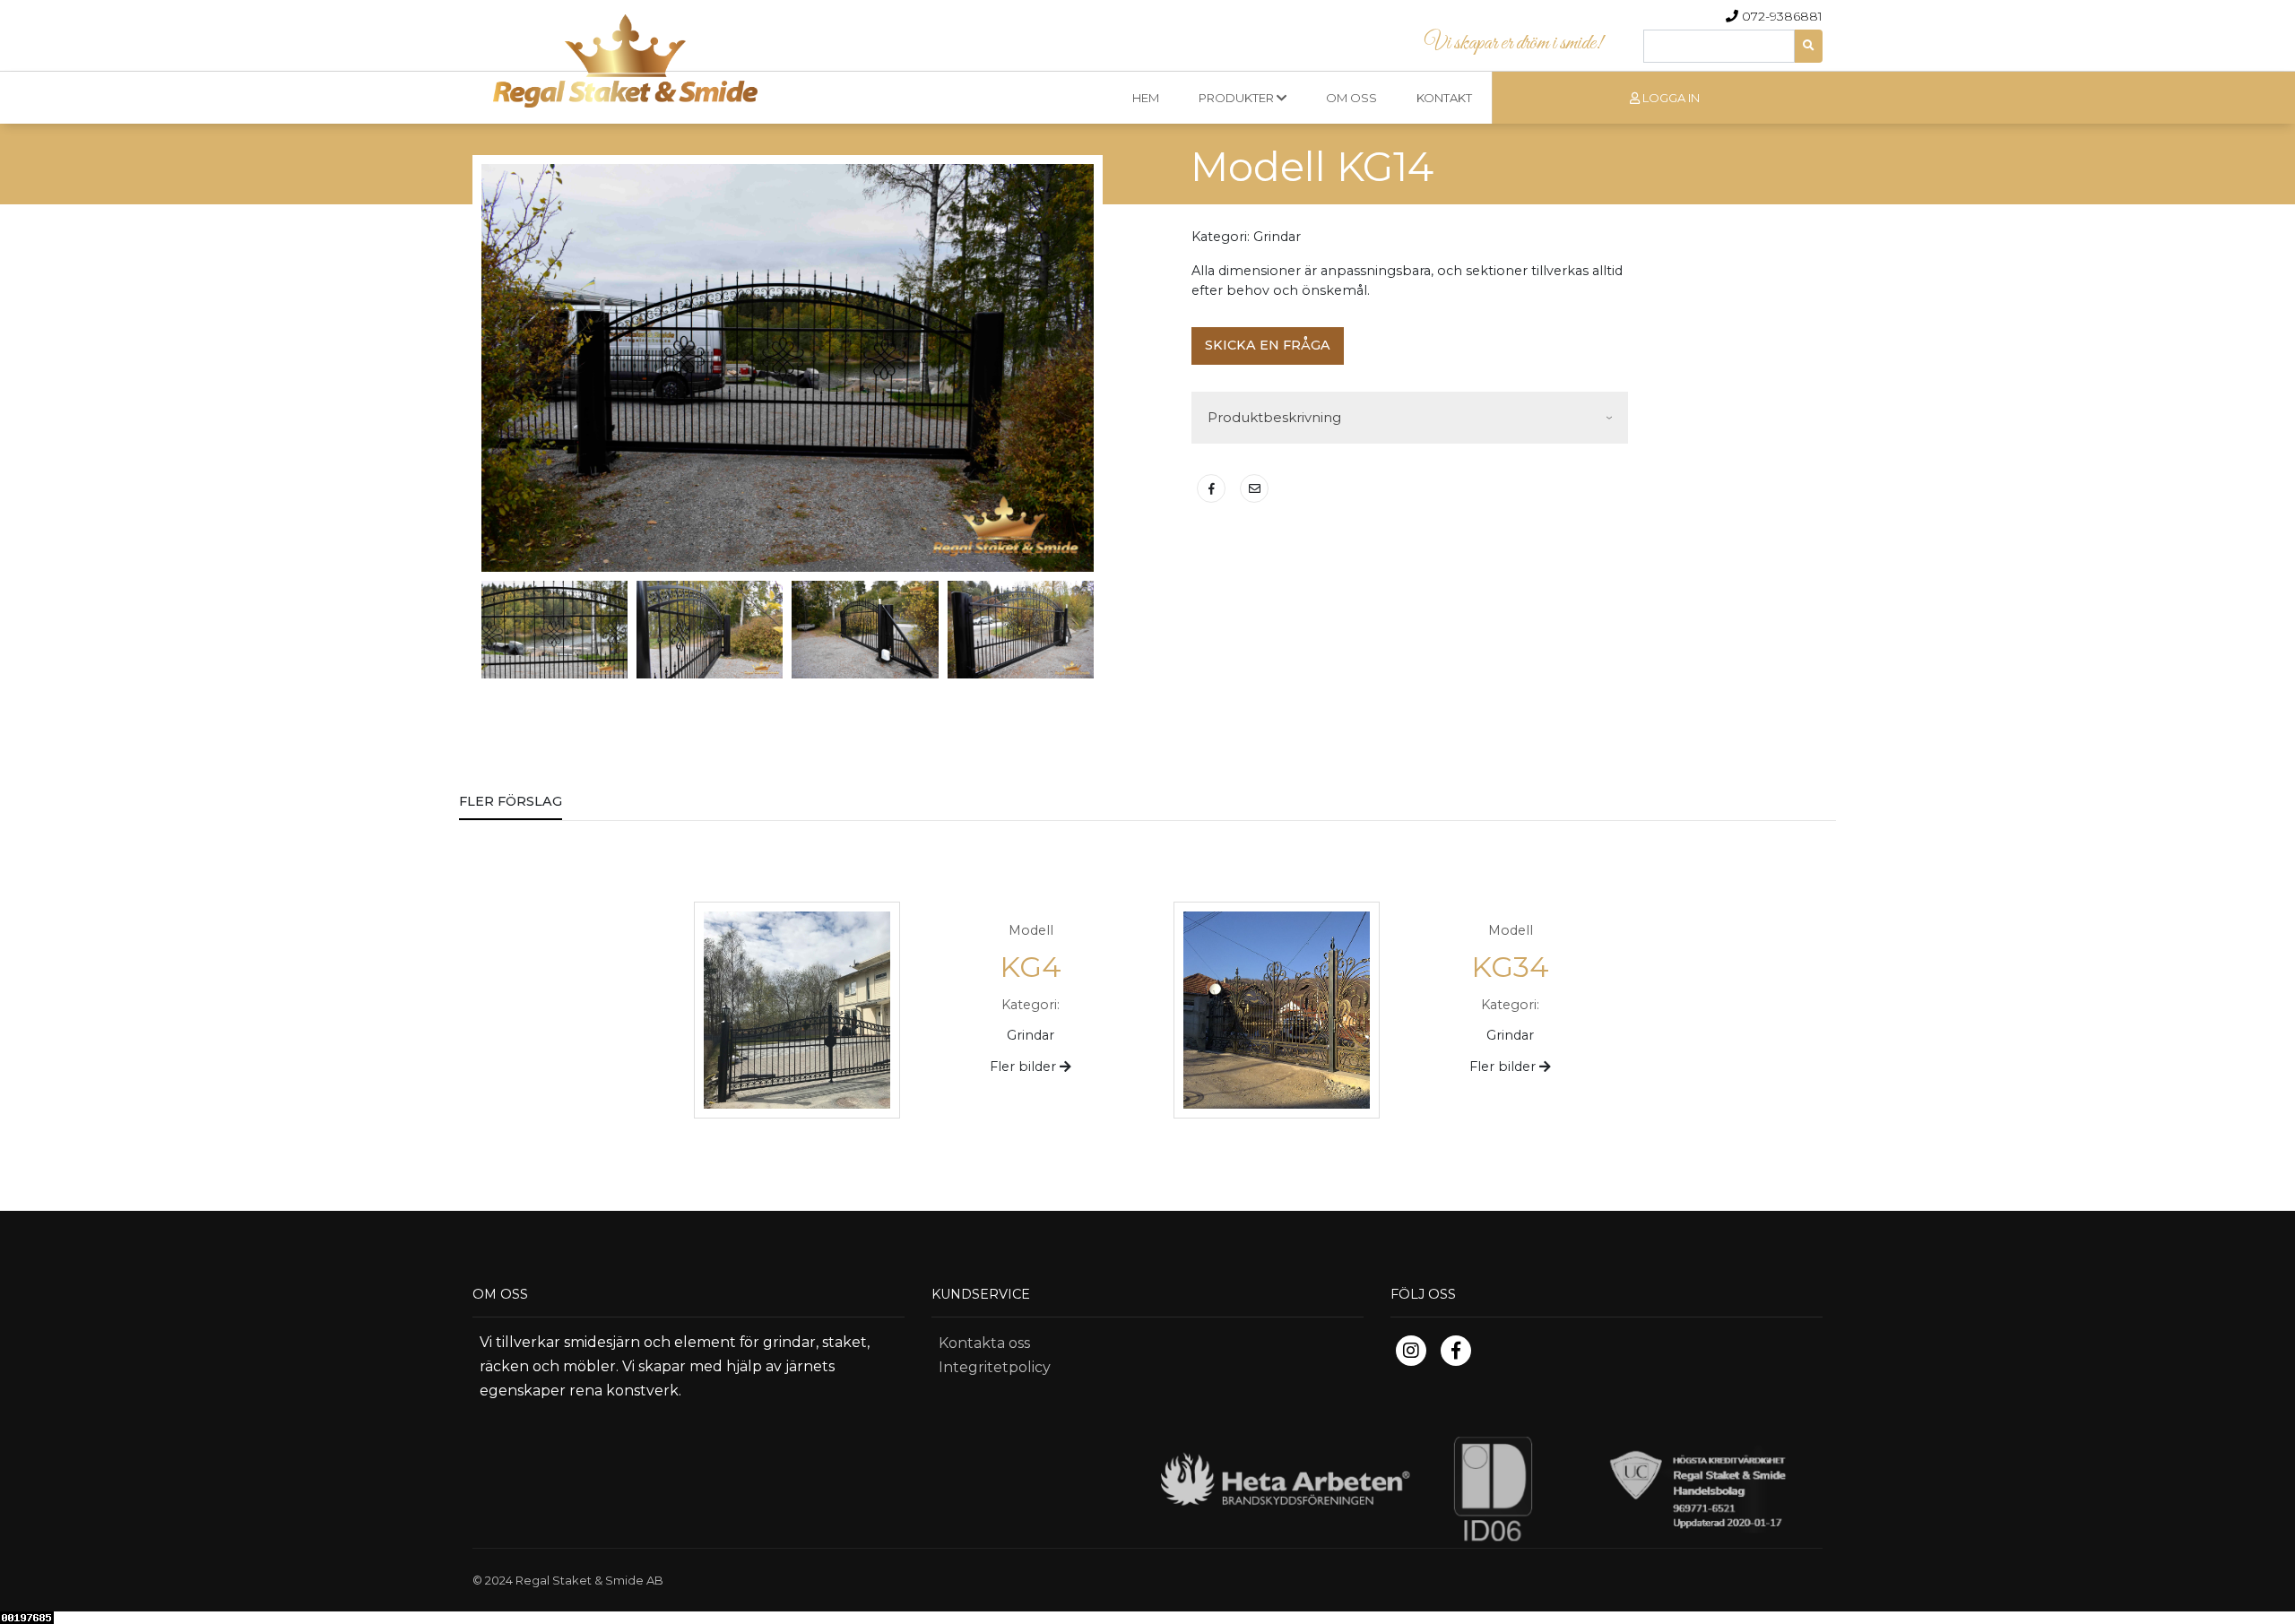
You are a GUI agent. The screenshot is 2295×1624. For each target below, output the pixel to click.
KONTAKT (1444, 98)
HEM (1146, 98)
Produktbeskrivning (1274, 417)
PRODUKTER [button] (1238, 98)
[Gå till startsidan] (1147, 54)
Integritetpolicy (995, 1367)
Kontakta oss (984, 1343)
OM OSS (1351, 98)
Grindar (1277, 237)
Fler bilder (1025, 1067)
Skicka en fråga (1268, 345)
